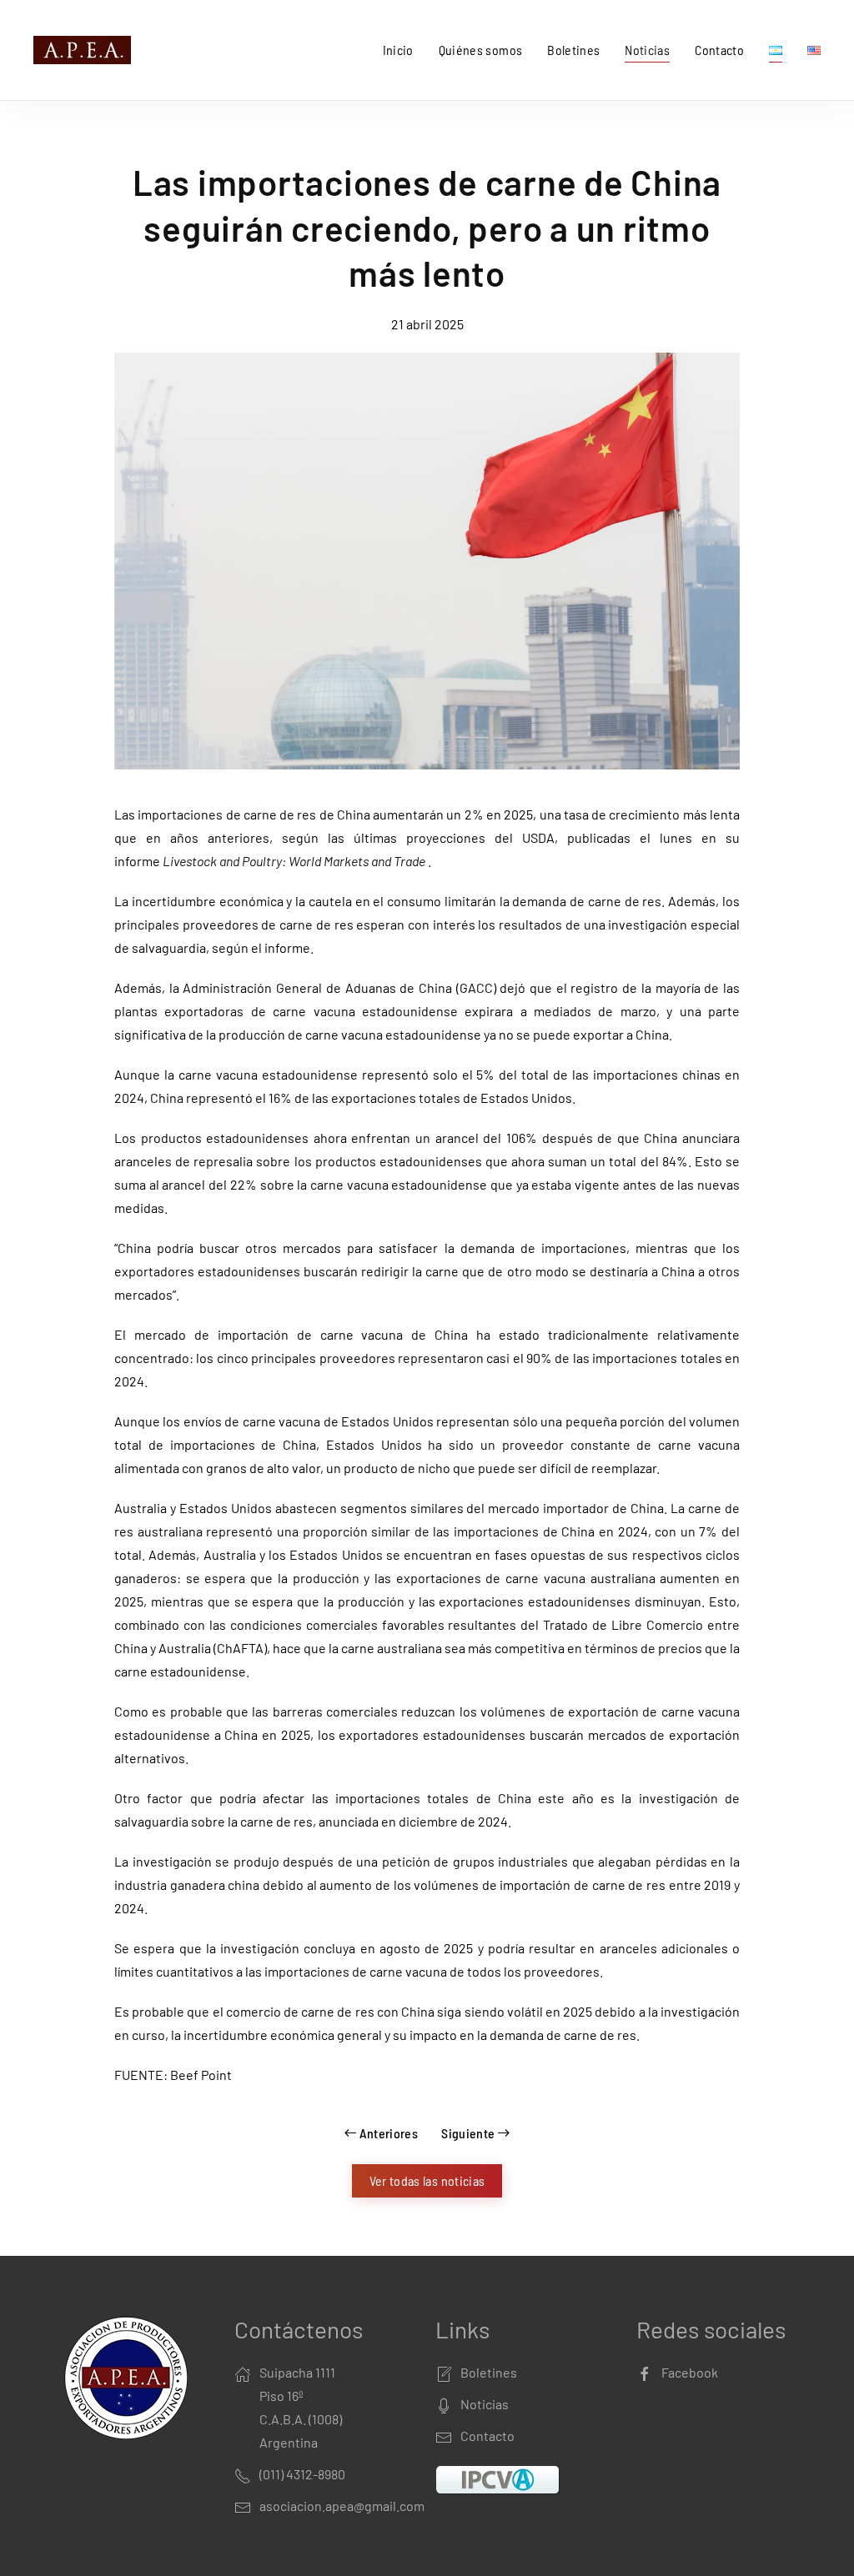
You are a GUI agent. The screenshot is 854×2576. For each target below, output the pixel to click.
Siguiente (468, 2133)
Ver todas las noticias (427, 2180)
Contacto (719, 50)
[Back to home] (85, 50)
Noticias (647, 50)
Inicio (398, 50)
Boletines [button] (573, 50)
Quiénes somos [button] (481, 50)
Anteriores (389, 2133)
